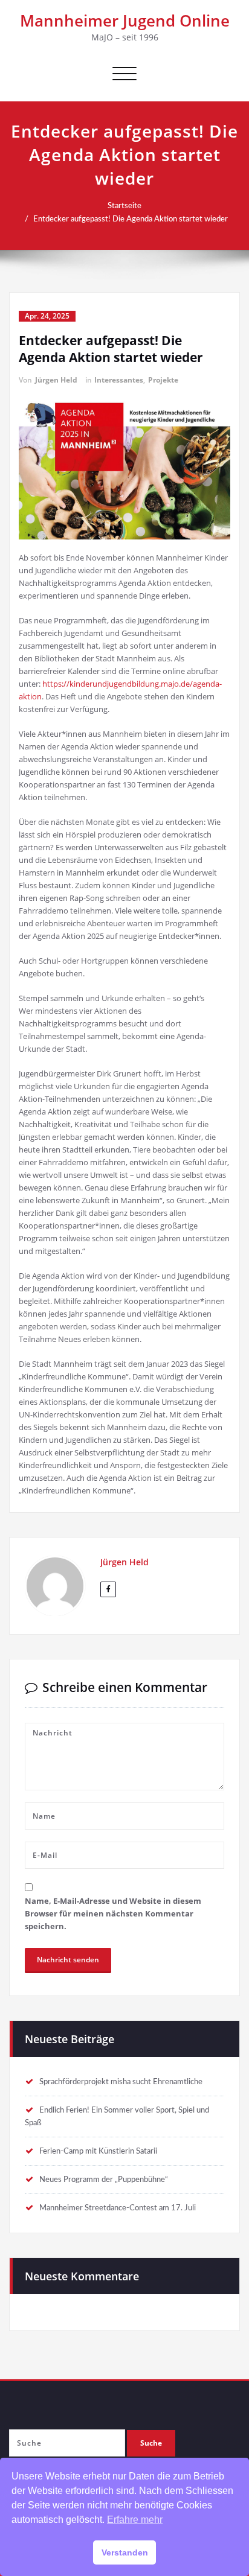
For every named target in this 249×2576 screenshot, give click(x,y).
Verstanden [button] (125, 2552)
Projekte (163, 380)
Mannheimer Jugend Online (125, 21)
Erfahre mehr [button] (135, 2520)
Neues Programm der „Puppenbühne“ (104, 2180)
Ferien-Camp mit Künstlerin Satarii (98, 2151)
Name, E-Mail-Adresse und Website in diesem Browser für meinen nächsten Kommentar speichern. (113, 1913)
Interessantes (119, 380)
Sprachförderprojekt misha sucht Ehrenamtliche (121, 2082)
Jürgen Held (56, 380)
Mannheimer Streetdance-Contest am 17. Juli (118, 2208)
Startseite (124, 206)
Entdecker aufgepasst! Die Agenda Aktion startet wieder (131, 219)
